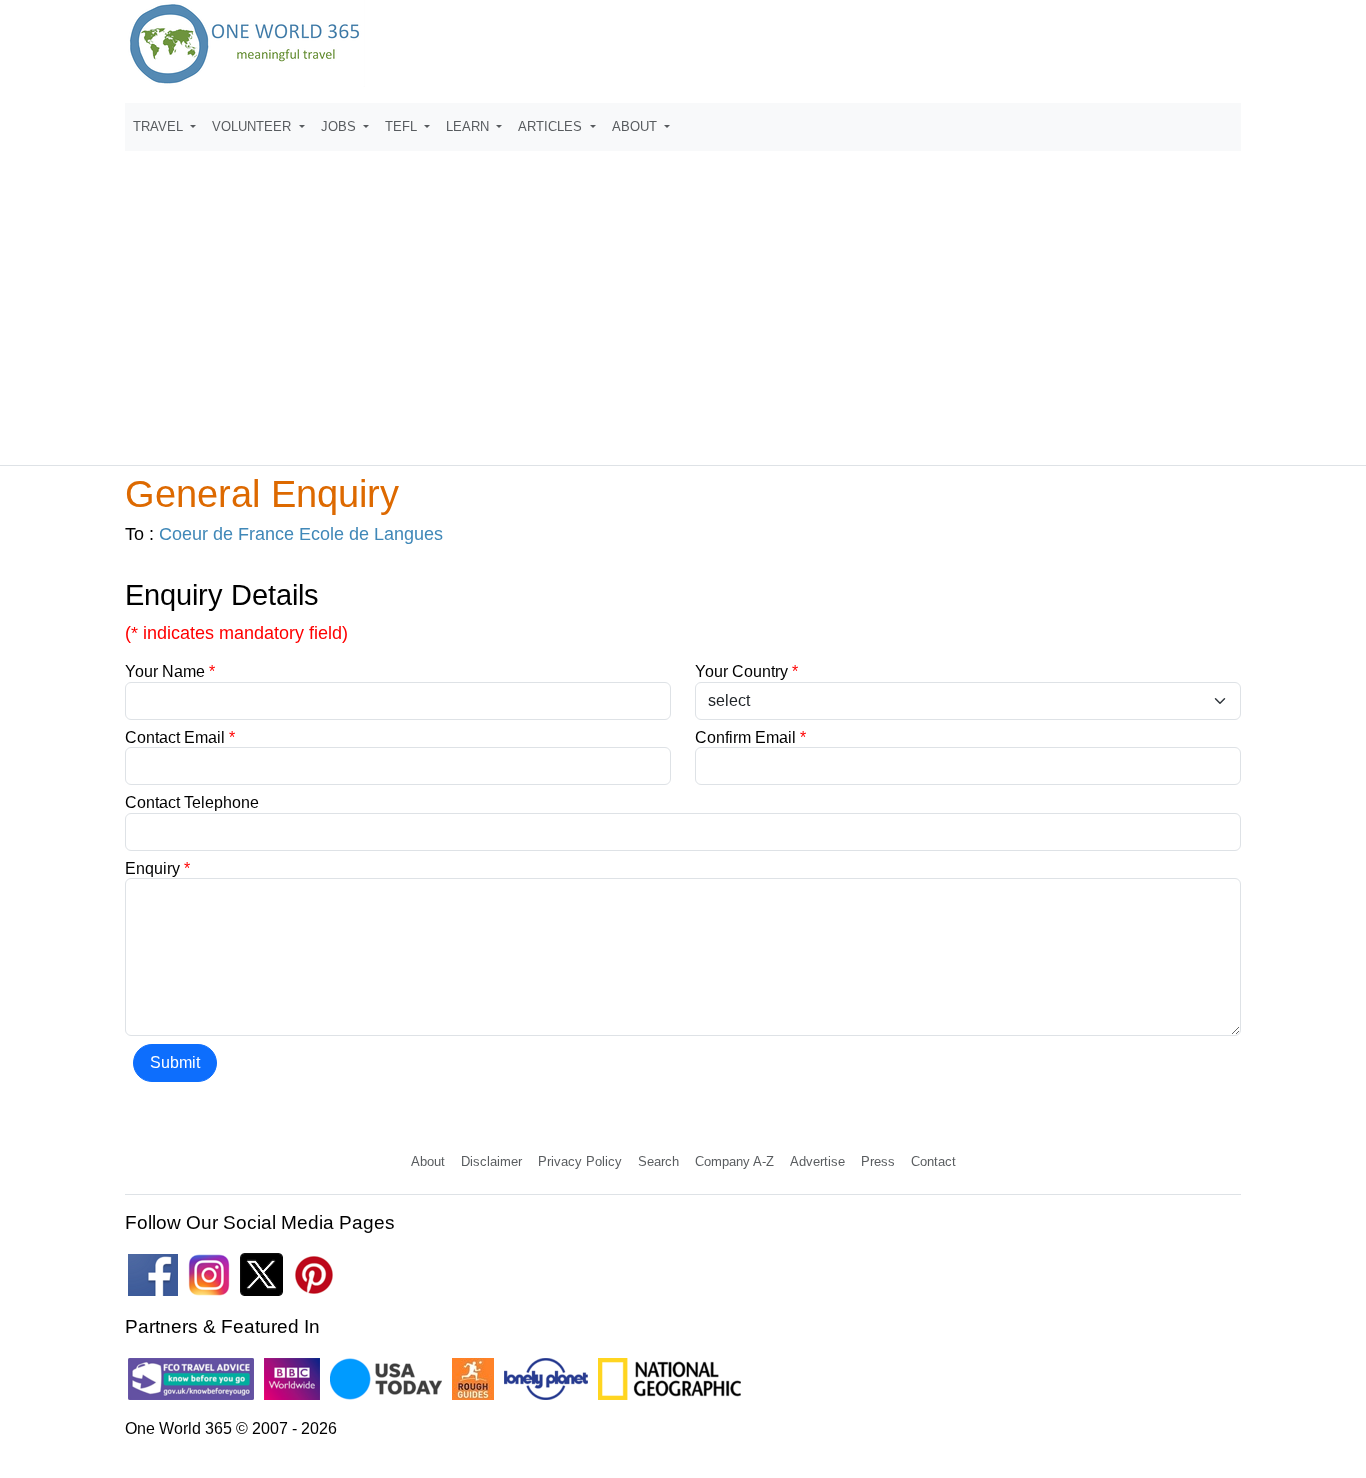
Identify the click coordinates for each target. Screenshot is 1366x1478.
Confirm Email (750, 737)
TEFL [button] (403, 126)
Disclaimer (491, 1161)
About (428, 1161)
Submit (175, 1062)
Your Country (746, 671)
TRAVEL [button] (160, 126)
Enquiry (157, 868)
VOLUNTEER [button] (253, 126)
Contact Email (180, 737)
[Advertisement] (683, 299)
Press (878, 1161)
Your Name (170, 671)
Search (658, 1161)
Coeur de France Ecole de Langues (301, 534)
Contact (933, 1161)
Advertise (817, 1161)
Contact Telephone (192, 802)
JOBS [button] (340, 126)
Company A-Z (734, 1161)
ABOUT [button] (636, 126)
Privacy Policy (580, 1161)
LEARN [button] (469, 126)
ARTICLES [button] (552, 126)
